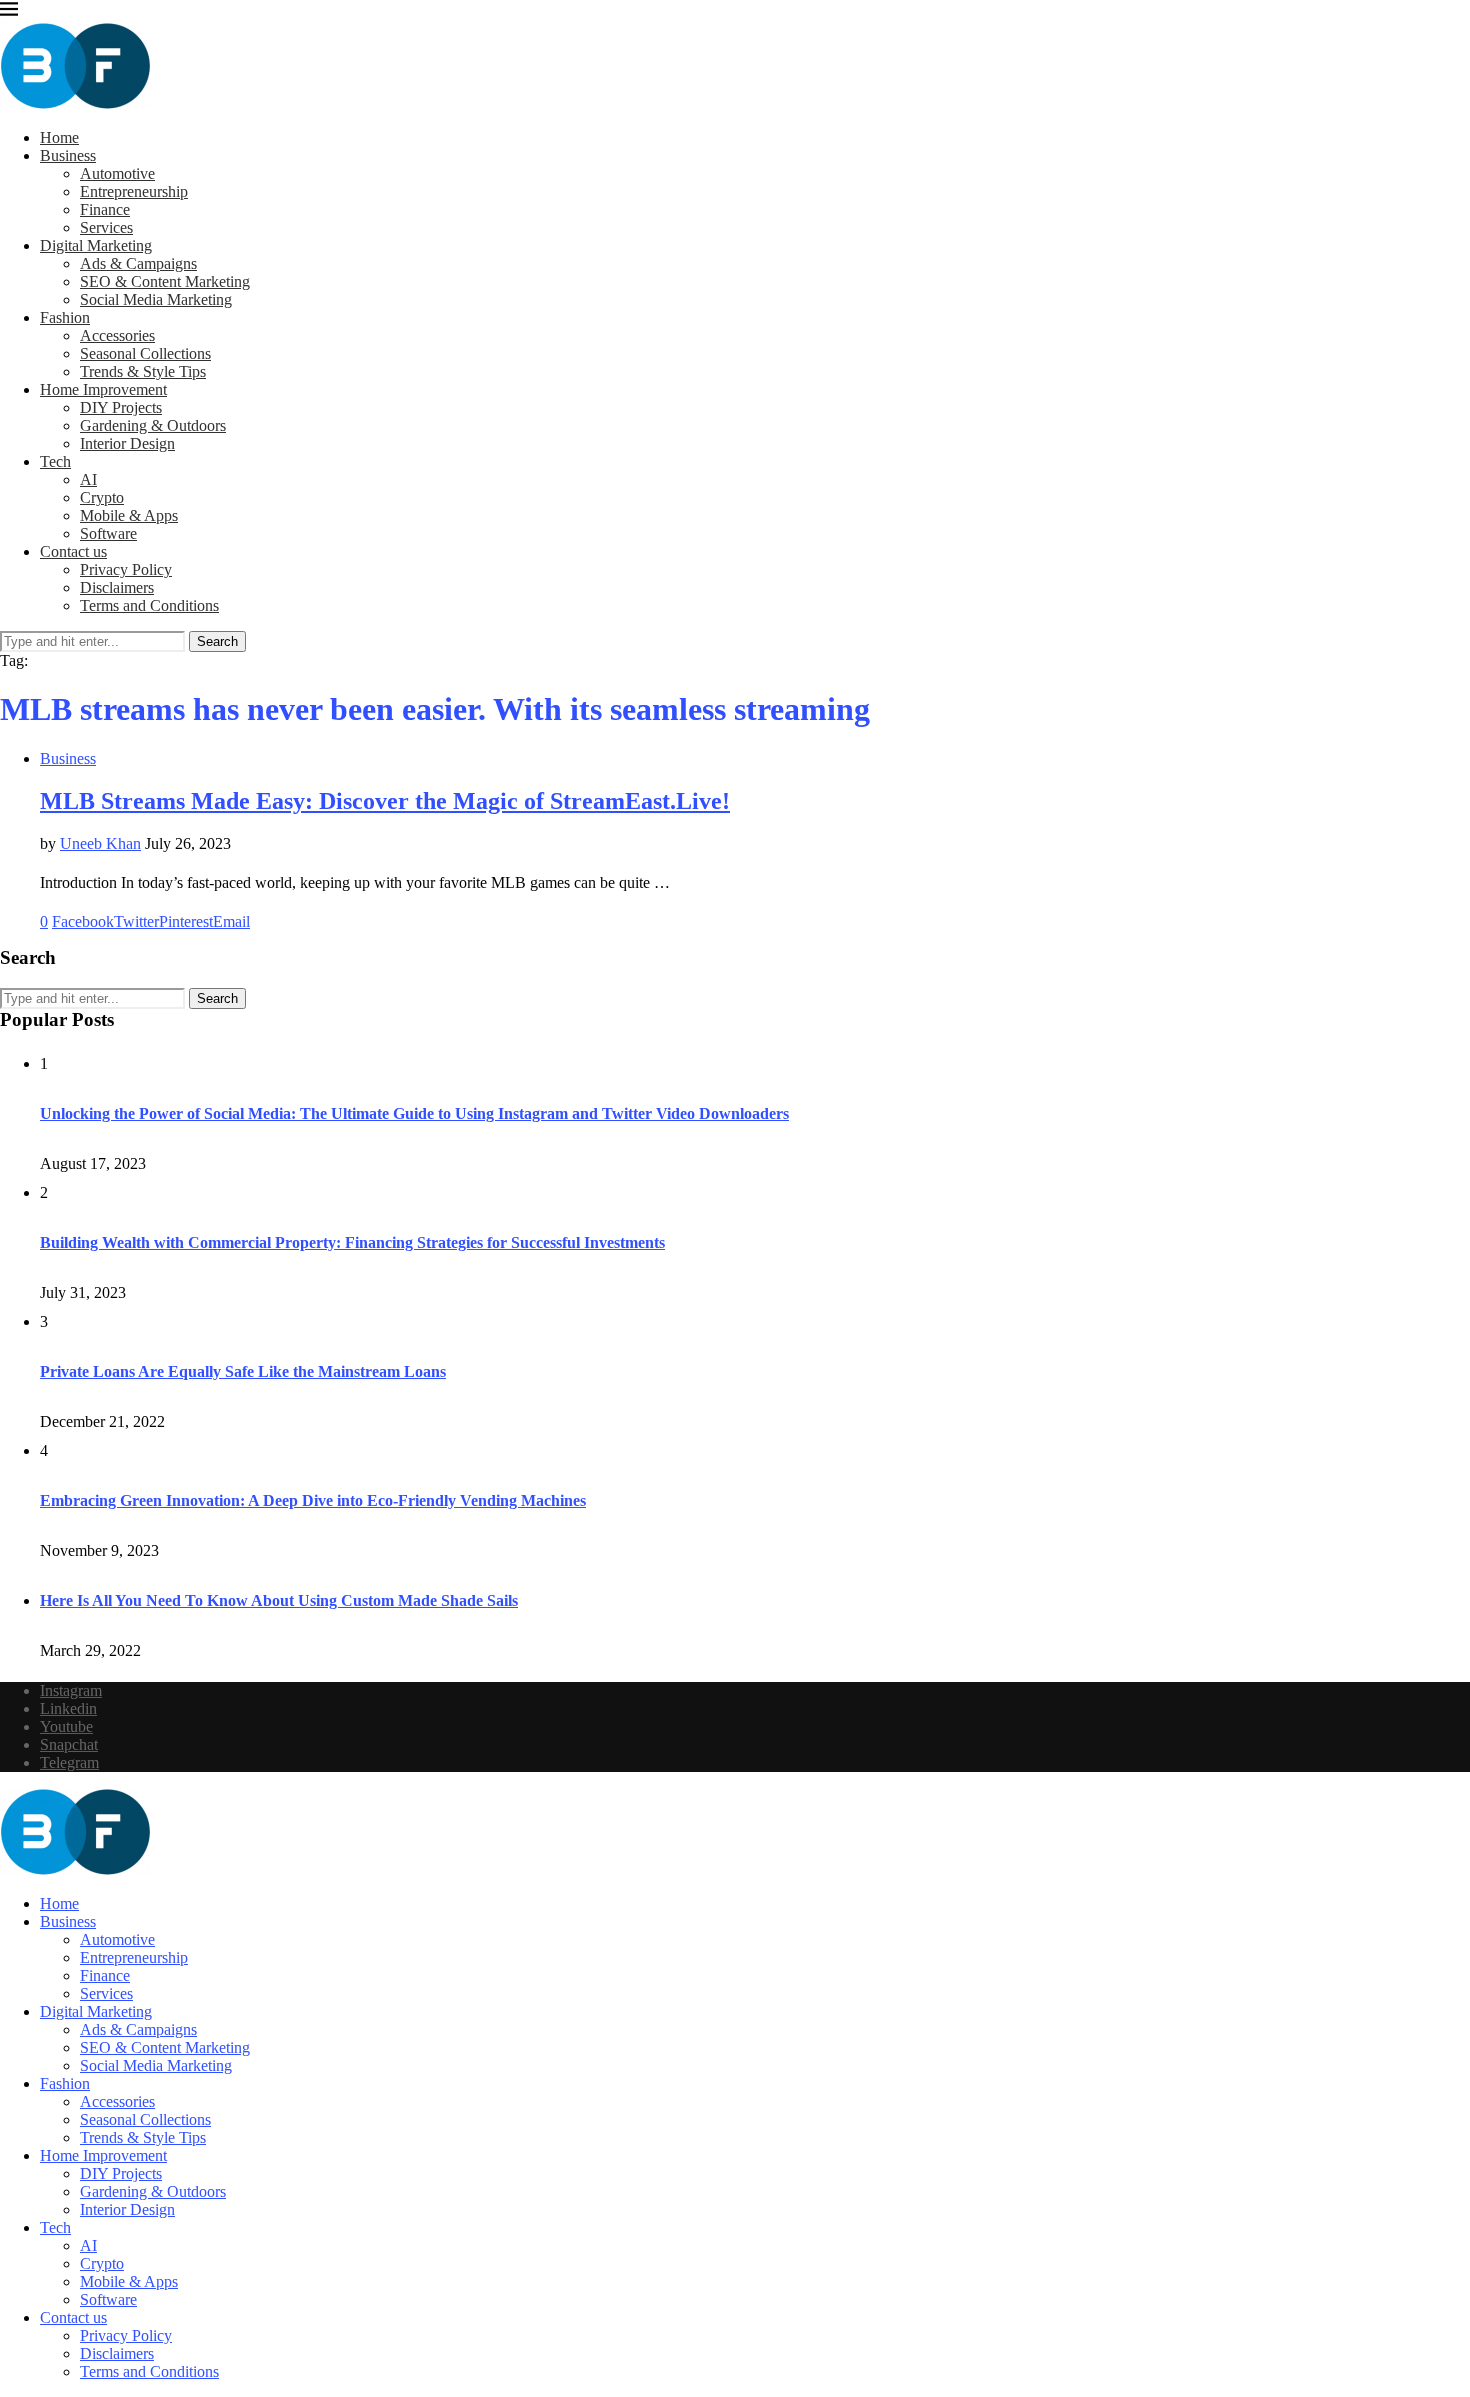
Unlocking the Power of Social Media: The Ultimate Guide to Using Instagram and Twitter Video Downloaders (414, 1113)
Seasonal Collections (145, 353)
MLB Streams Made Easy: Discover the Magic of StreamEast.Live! (385, 801)
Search (217, 641)
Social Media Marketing (156, 299)
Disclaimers (117, 587)
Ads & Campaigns (138, 263)
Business (68, 155)
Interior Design (127, 443)
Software (108, 533)
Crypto (102, 497)
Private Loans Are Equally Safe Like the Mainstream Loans (243, 1371)
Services (106, 227)
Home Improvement (103, 389)
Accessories (117, 335)
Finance (105, 209)
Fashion (65, 317)
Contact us (73, 551)
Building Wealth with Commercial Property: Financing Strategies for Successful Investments (352, 1242)
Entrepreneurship (134, 191)
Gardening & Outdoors (153, 425)
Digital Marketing (96, 245)
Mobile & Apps (129, 515)
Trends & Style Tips (143, 371)
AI (88, 479)
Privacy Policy (126, 569)
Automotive (117, 173)
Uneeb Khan (100, 843)
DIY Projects (121, 407)
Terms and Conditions (149, 605)
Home (59, 137)
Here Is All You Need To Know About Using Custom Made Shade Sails (279, 1600)
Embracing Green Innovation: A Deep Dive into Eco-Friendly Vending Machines (313, 1500)
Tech (55, 461)
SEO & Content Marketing (165, 281)
